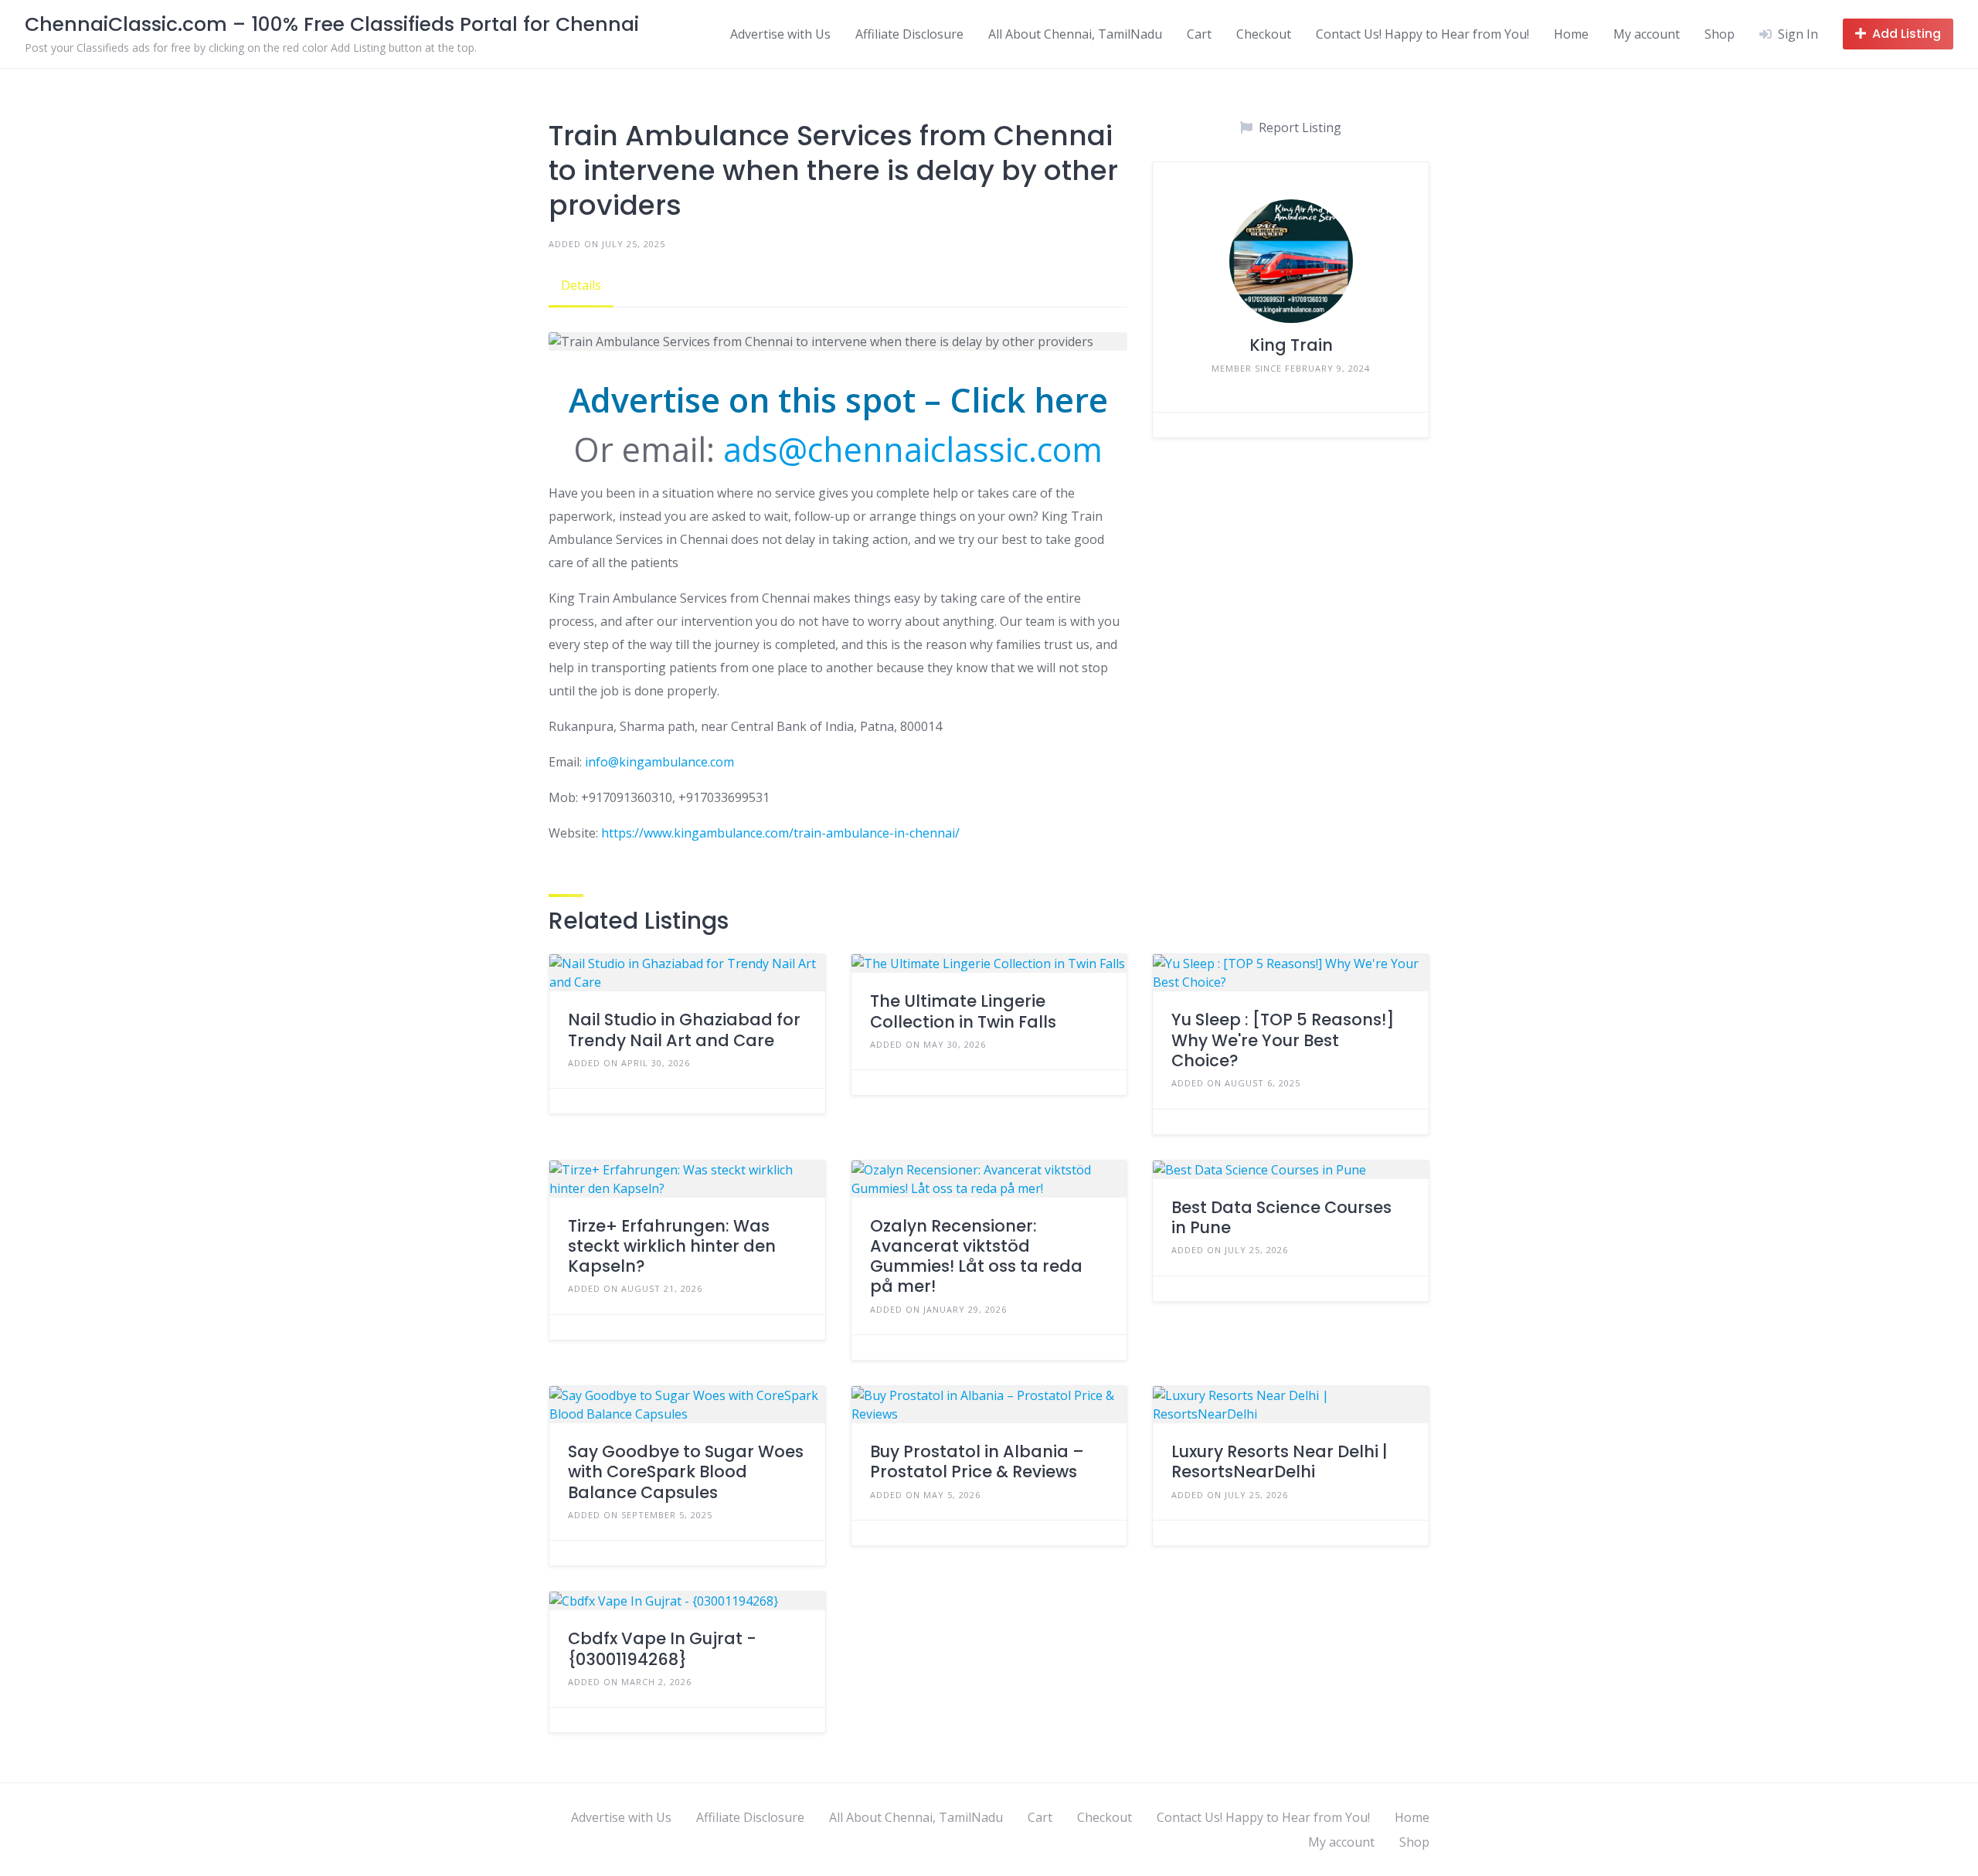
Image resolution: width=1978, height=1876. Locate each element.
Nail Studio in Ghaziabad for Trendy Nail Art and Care (684, 1030)
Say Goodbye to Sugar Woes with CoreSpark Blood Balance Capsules (686, 1472)
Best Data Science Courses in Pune (1281, 1217)
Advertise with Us (780, 34)
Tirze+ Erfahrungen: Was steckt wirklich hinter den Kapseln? (672, 1246)
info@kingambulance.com (659, 762)
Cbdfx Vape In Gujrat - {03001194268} (662, 1648)
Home (1571, 34)
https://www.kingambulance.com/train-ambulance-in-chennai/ (780, 833)
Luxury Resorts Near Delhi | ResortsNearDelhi (1280, 1461)
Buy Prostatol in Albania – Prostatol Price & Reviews (977, 1461)
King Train (1291, 345)
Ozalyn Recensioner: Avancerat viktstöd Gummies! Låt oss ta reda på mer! (976, 1256)
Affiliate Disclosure (909, 34)
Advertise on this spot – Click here (838, 400)
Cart (1199, 34)
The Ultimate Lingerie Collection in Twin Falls (963, 1011)
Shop (1720, 34)
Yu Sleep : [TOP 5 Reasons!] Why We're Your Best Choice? (1283, 1040)
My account (1647, 34)
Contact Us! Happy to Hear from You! (1422, 34)
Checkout (1264, 34)
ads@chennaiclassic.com (913, 449)
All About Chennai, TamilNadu (1075, 34)
